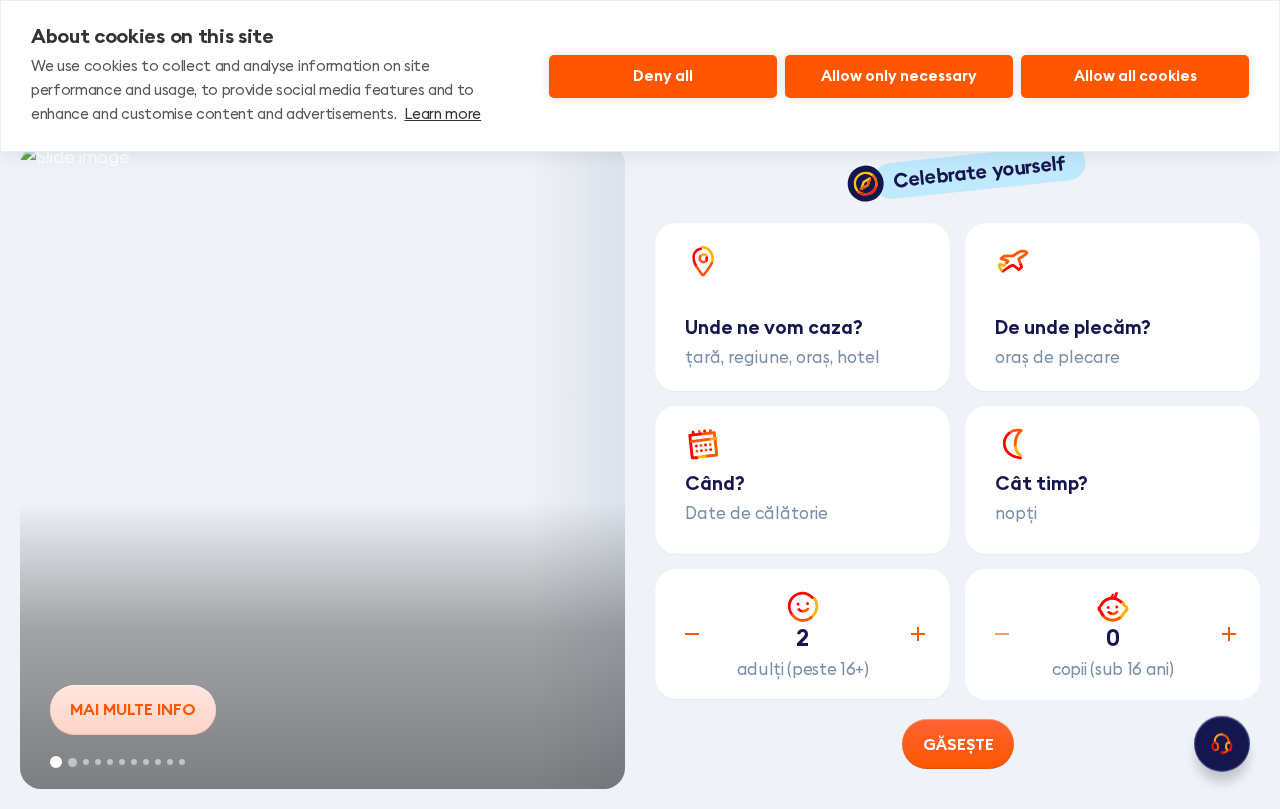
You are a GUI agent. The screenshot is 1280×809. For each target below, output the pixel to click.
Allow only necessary (899, 75)
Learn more (442, 113)
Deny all (663, 75)
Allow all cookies (1135, 75)
